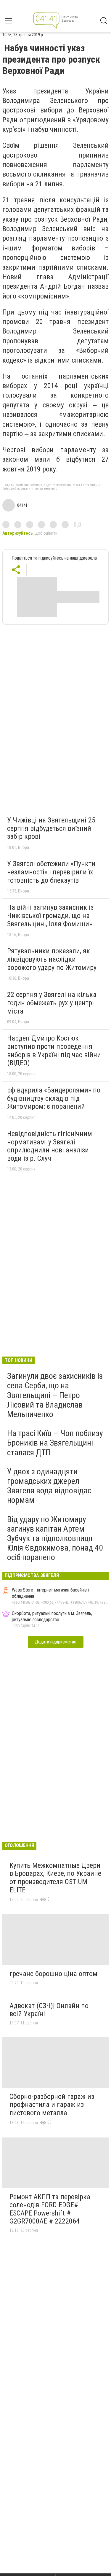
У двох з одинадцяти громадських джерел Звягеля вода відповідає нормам (49, 1486)
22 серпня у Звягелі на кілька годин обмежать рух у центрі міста (52, 1003)
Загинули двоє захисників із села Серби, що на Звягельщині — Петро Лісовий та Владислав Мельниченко (55, 1395)
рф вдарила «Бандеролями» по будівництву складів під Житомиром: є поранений (54, 1098)
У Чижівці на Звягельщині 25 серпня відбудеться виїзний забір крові (51, 828)
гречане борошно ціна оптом (53, 1974)
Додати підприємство (56, 1642)
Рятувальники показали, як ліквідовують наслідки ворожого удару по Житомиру (52, 959)
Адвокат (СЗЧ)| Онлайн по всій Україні (49, 2010)
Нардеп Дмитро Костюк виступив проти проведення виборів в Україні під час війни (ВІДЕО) (54, 1050)
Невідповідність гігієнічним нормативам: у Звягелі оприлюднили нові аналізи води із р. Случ (50, 1146)
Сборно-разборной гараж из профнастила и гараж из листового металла (52, 2105)
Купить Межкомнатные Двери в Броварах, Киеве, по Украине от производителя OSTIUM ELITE (55, 1878)
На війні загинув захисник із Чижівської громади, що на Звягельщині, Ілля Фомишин (50, 915)
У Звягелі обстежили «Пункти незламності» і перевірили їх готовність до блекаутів (51, 872)
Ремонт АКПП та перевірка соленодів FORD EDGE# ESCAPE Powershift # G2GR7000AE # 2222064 (50, 2209)
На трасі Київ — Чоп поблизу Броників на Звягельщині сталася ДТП (55, 1443)
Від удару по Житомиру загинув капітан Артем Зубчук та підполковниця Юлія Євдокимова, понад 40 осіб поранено (55, 1538)
